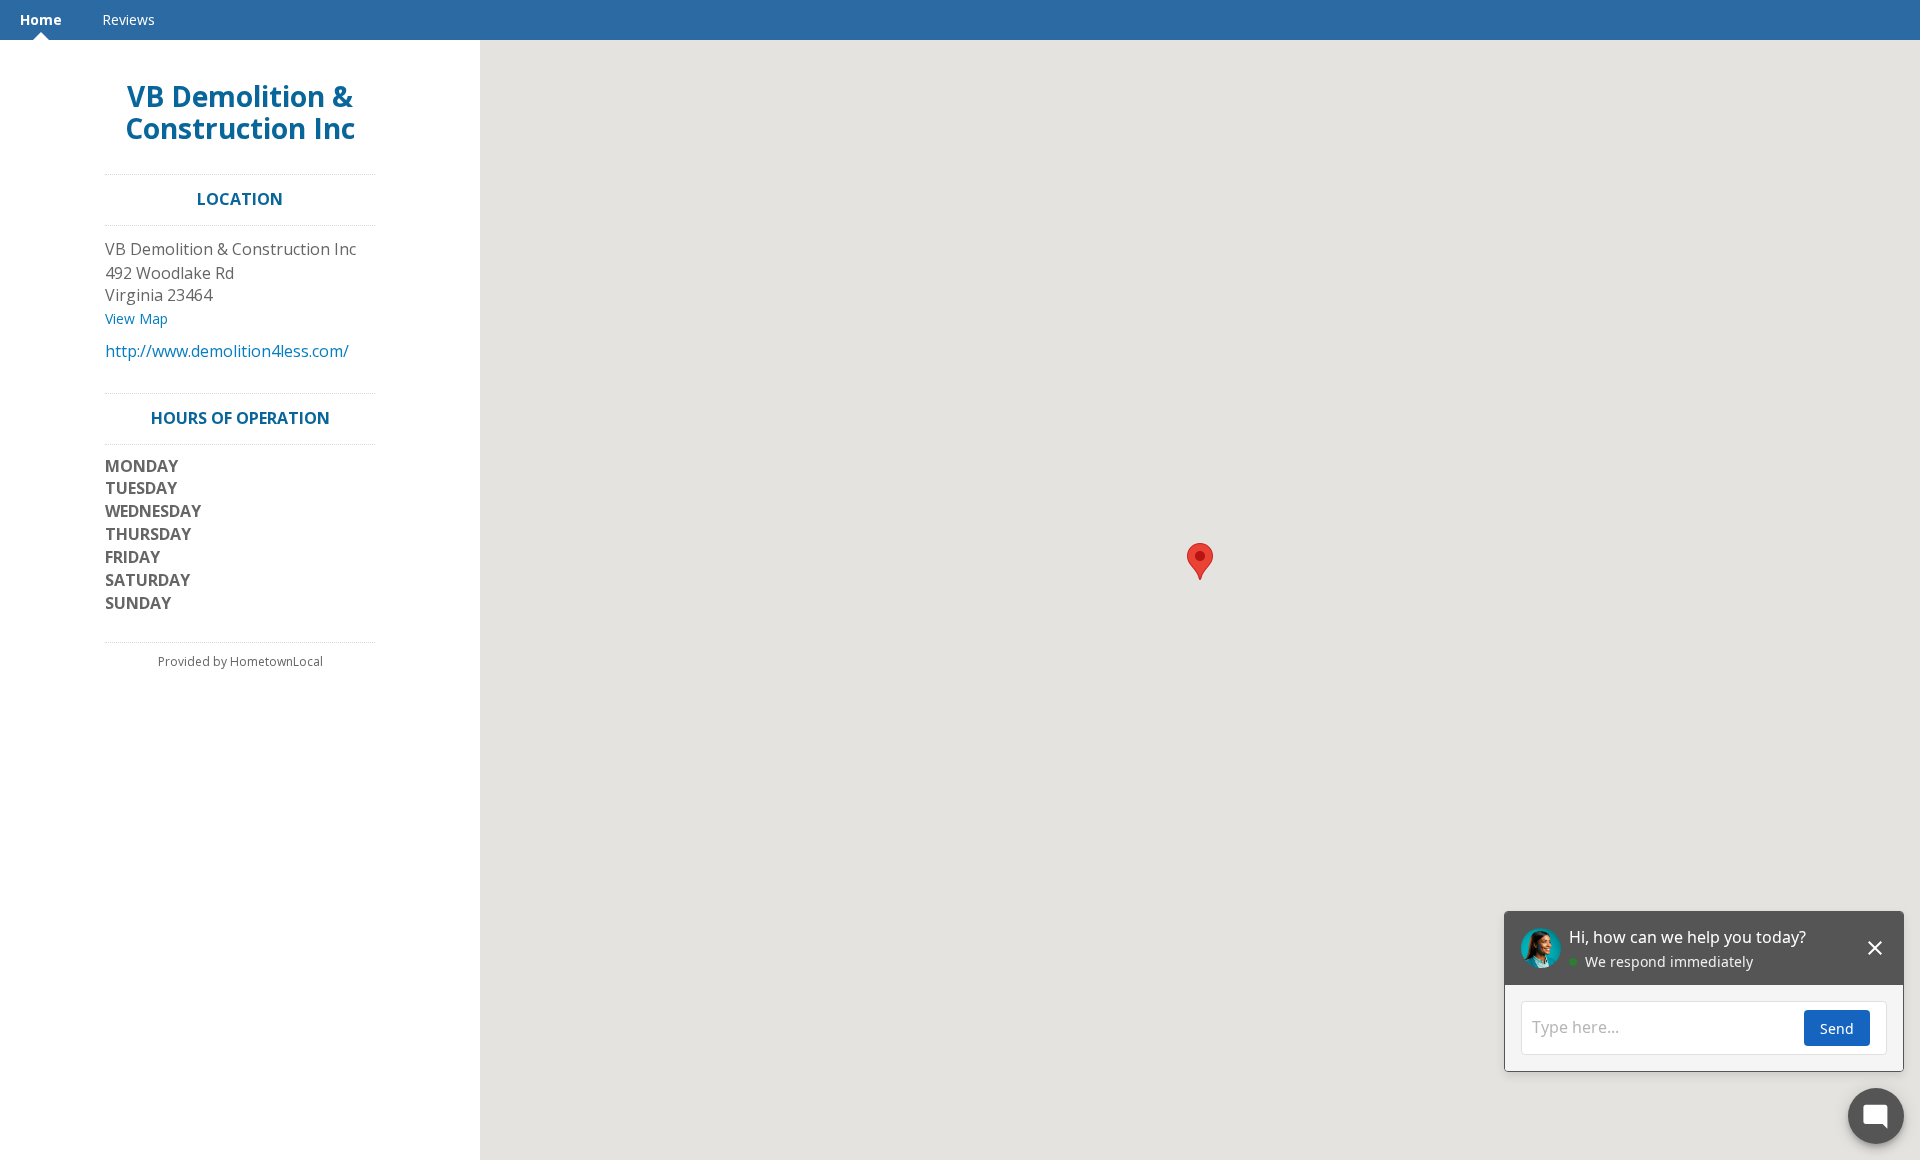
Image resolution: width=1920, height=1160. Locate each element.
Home (41, 19)
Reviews (128, 19)
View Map (136, 318)
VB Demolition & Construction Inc (240, 112)
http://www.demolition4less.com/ (227, 351)
